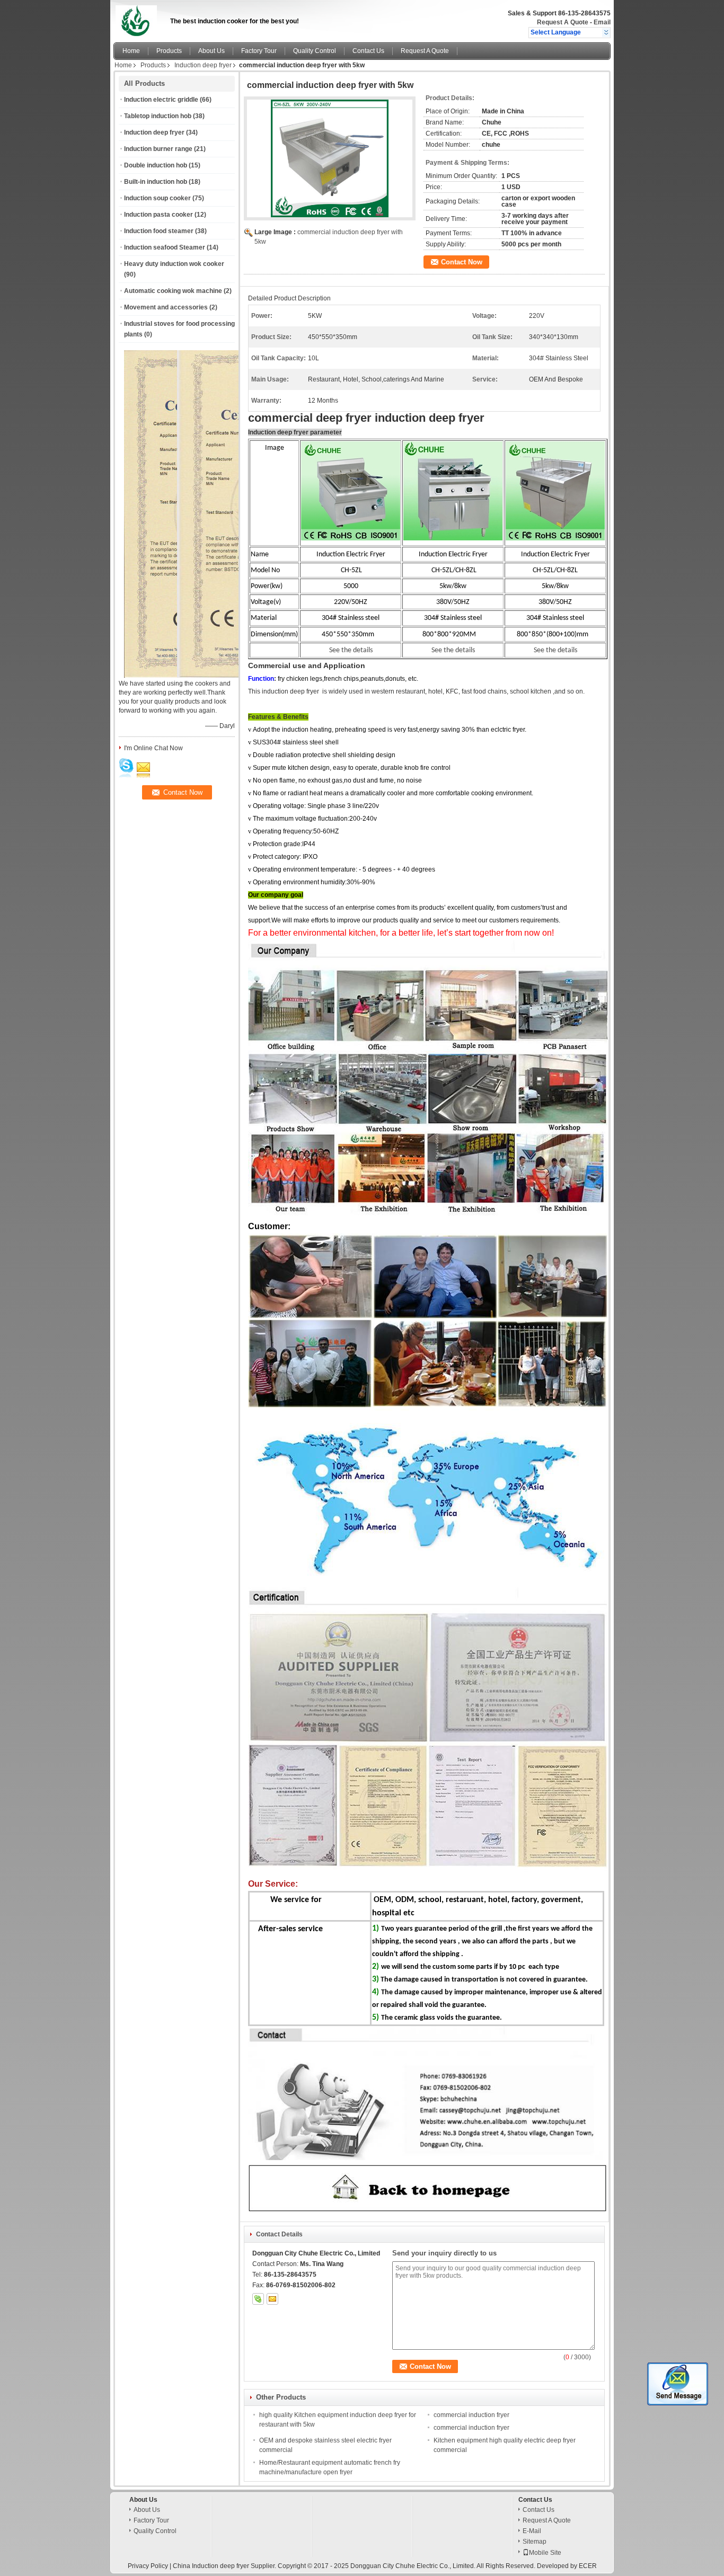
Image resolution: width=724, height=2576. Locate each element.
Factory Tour (259, 51)
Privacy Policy (148, 2566)
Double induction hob (156, 165)
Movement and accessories (166, 307)
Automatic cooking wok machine (173, 291)
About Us (211, 51)
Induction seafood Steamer (165, 247)
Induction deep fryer (203, 65)
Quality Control (315, 51)
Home (131, 51)
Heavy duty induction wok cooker (174, 264)
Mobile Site (545, 2553)
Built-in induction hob (156, 182)
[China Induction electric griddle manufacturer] (139, 19)
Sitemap (535, 2542)
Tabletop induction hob (158, 116)
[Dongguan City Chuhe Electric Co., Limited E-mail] (272, 2299)
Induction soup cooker (157, 198)
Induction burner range (158, 149)
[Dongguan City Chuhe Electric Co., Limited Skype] (258, 2299)
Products (169, 51)
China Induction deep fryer (211, 2566)
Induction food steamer (159, 231)
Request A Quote (563, 22)
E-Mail (532, 2531)
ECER (588, 2566)
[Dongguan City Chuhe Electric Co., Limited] (606, 32)
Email (602, 22)
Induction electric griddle (161, 100)
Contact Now (462, 262)
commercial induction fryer (471, 2415)
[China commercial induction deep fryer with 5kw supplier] (330, 158)
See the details (555, 650)
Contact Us (368, 51)
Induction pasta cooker (158, 215)
